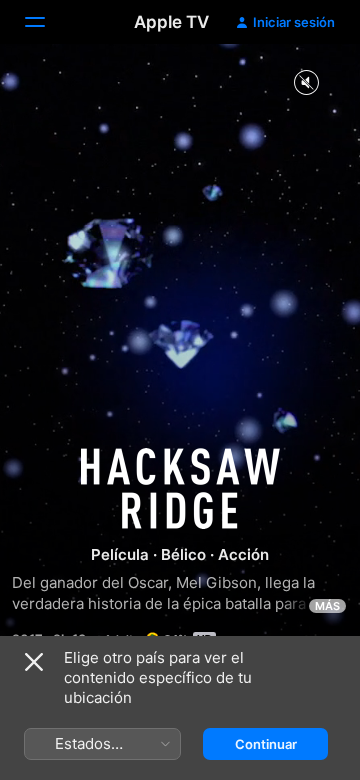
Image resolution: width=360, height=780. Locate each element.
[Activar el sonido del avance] (306, 83)
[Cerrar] (34, 662)
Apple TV (171, 22)
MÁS (327, 606)
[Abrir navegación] (47, 22)
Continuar (266, 744)
